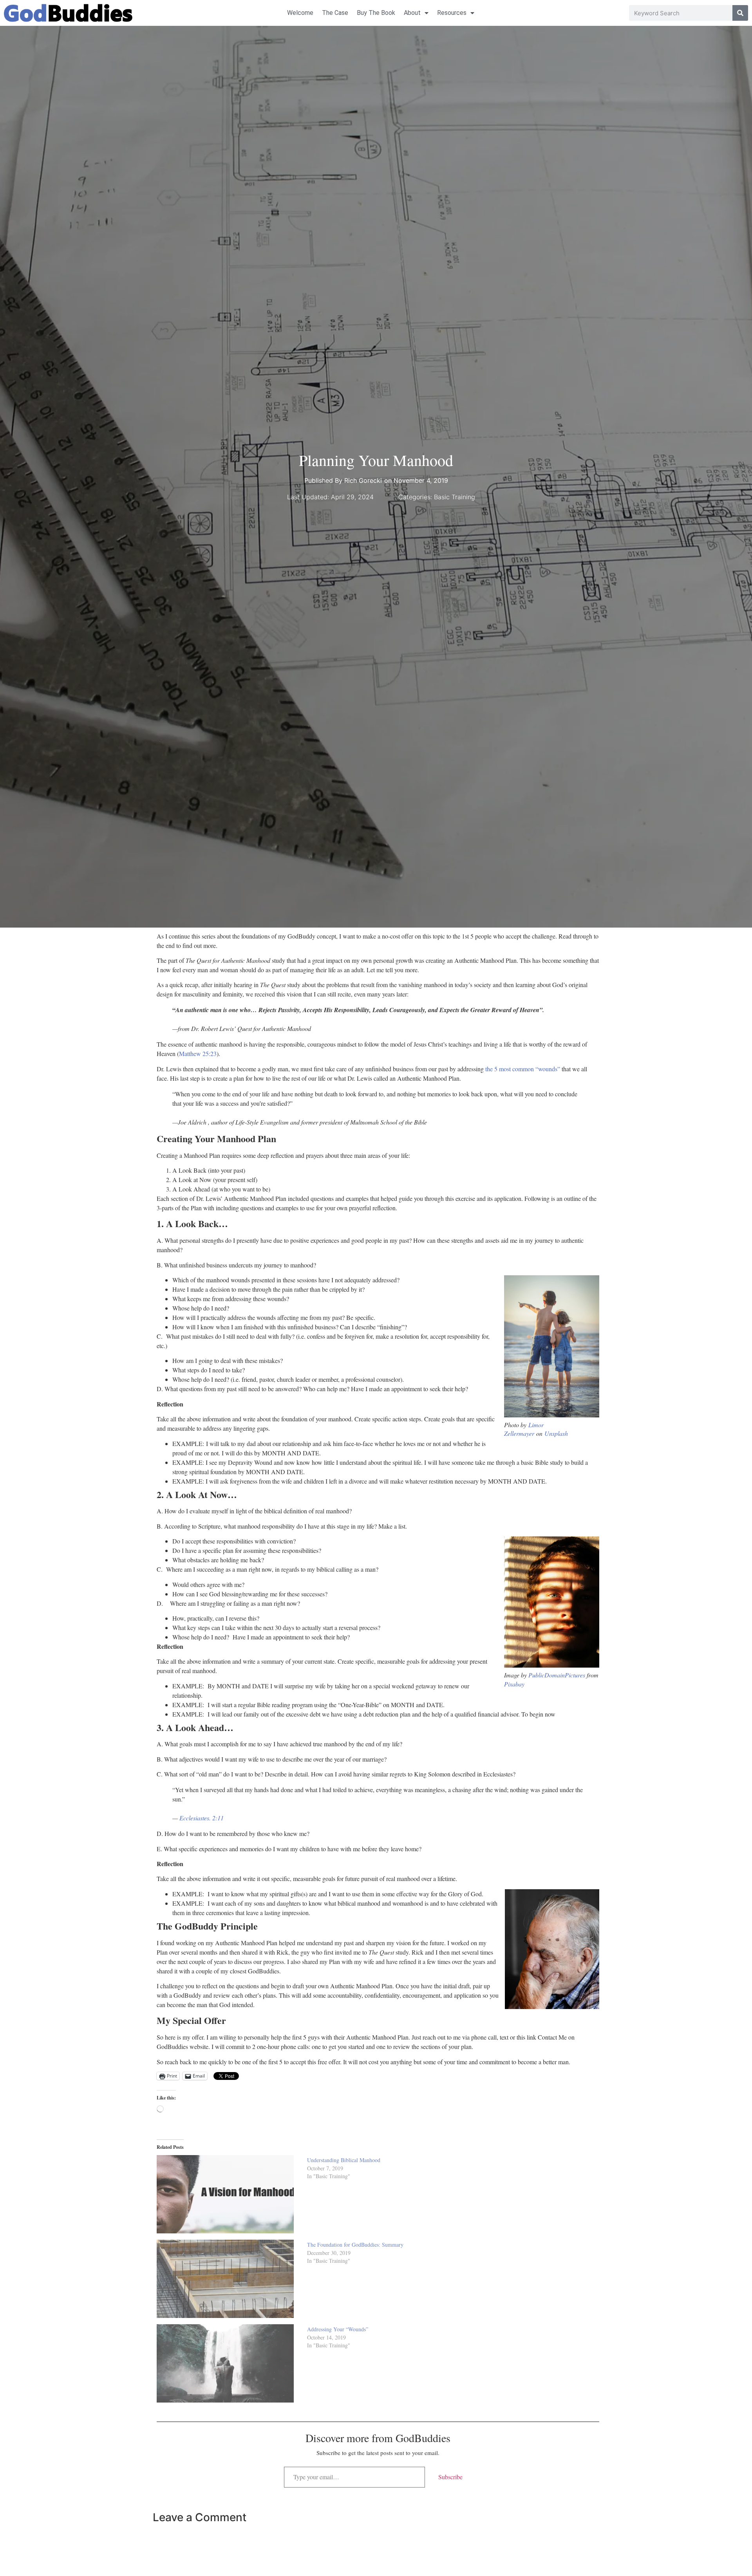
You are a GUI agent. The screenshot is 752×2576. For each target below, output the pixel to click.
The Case (335, 13)
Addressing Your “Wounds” (338, 2329)
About (412, 13)
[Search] (740, 13)
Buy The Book (376, 13)
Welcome (300, 13)
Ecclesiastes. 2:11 (202, 1818)
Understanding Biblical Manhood (344, 2160)
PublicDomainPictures (557, 1675)
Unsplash (556, 1433)
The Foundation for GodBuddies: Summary (355, 2245)
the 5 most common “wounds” (523, 1069)
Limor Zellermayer (524, 1429)
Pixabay (514, 1684)
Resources (452, 13)
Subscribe (450, 2477)
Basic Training (455, 497)
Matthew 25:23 (198, 1053)
